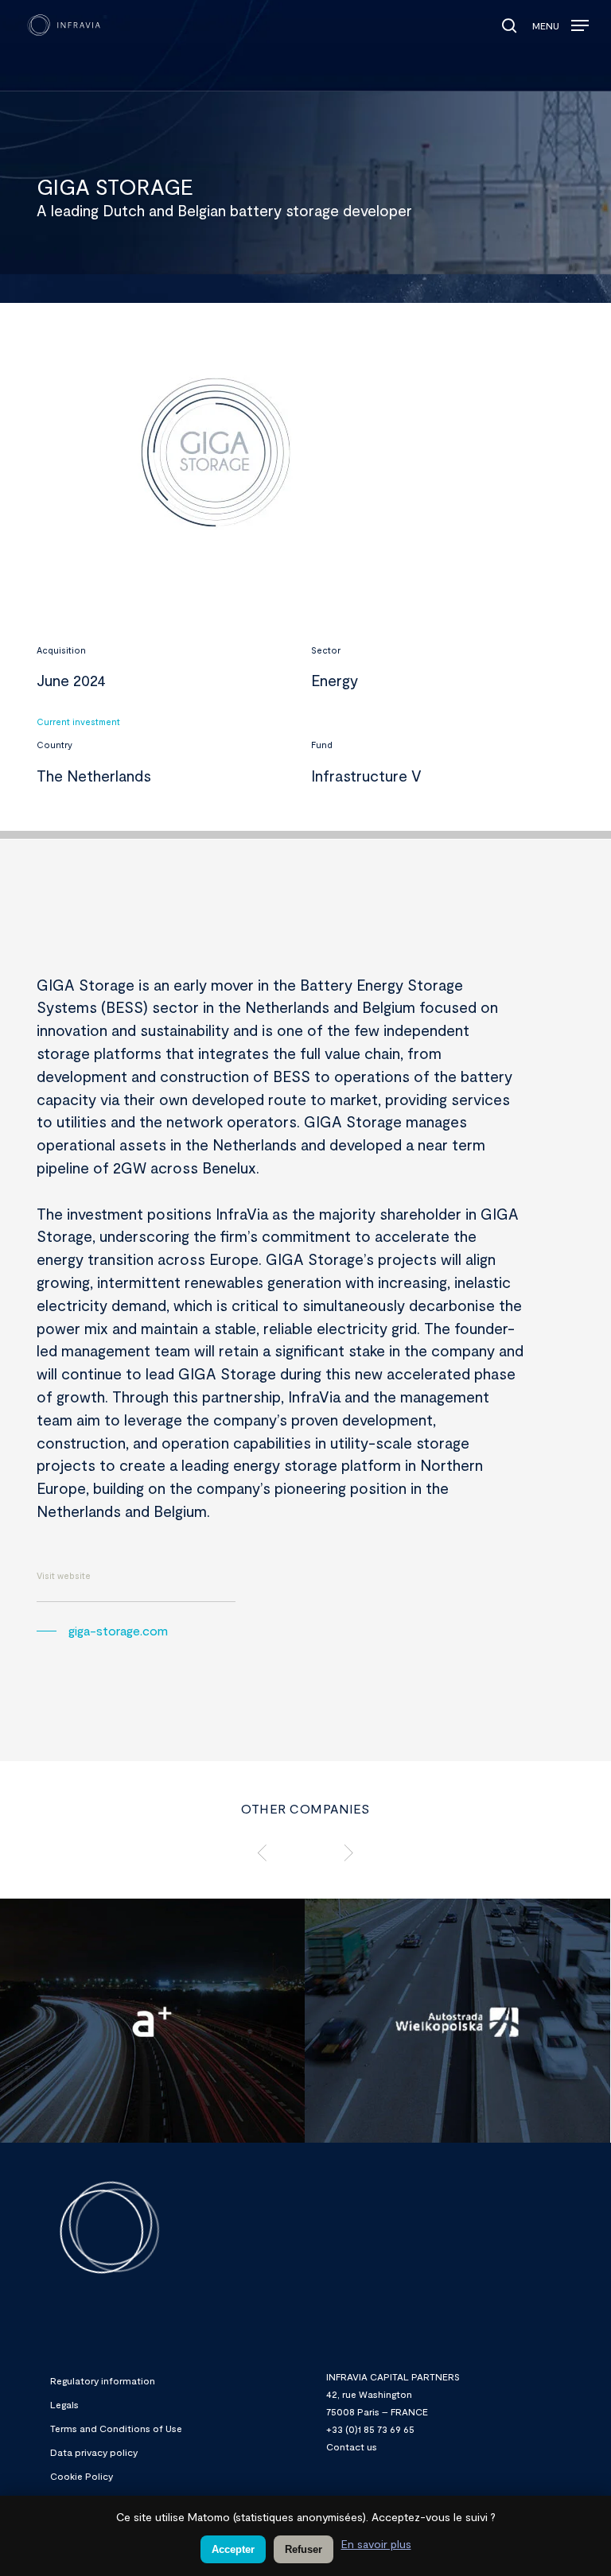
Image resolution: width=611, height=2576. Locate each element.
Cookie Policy (82, 2476)
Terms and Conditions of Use (116, 2428)
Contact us (352, 2446)
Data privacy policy (94, 2452)
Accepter (233, 2549)
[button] (560, 21)
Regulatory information (103, 2380)
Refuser (304, 2549)
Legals (64, 2404)
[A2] (457, 2022)
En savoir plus (376, 2544)
